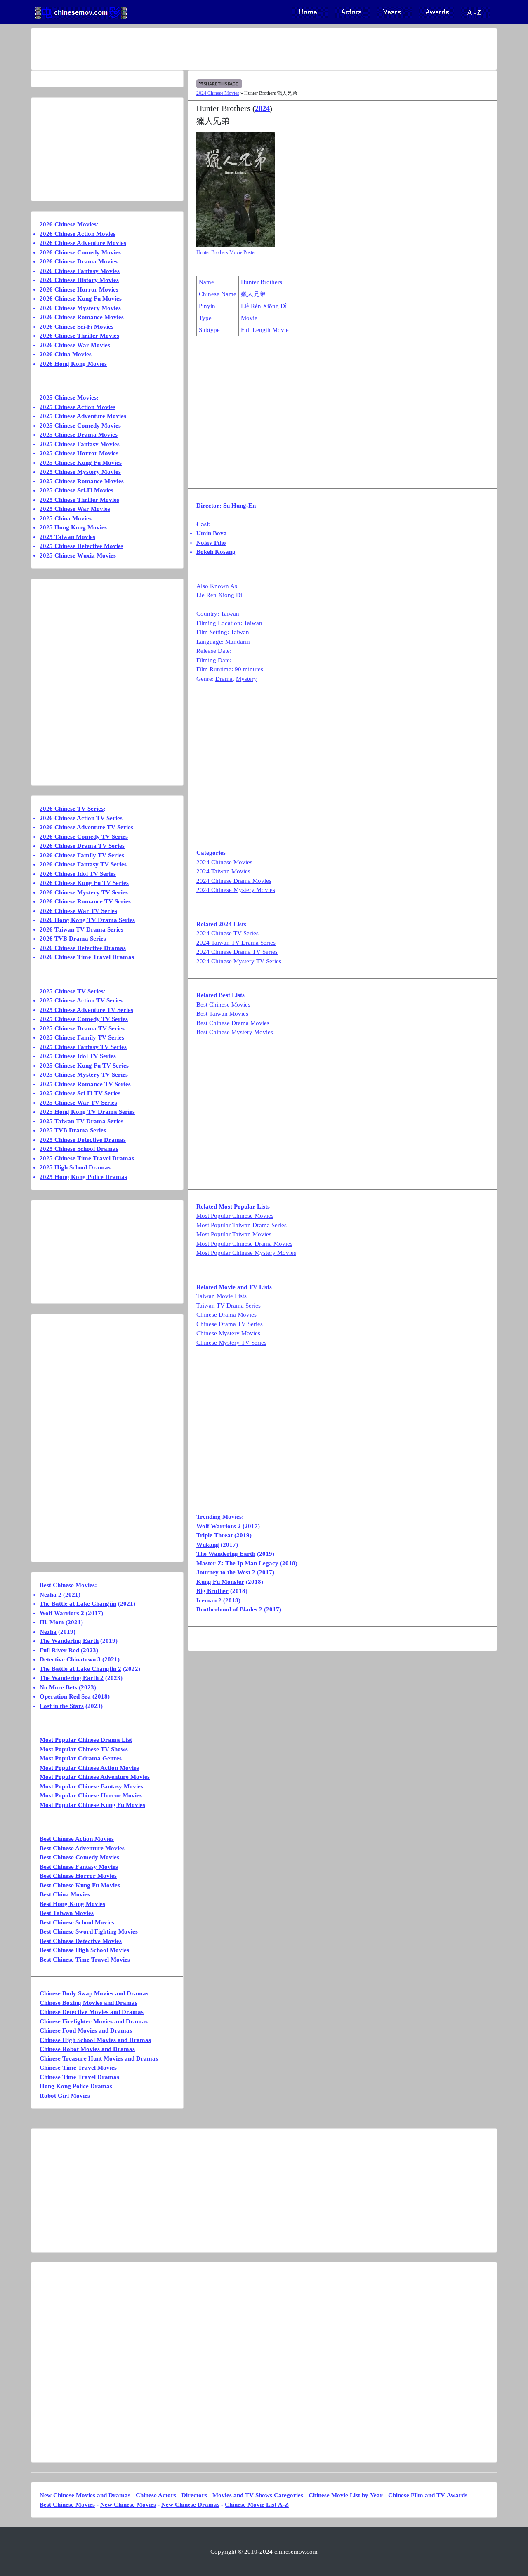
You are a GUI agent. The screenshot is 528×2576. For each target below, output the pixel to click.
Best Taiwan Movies (222, 1014)
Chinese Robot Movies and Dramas (87, 2049)
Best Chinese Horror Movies (78, 1876)
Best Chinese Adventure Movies (82, 1848)
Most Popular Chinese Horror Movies (91, 1795)
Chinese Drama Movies (226, 1315)
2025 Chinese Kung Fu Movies (81, 463)
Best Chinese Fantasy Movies (79, 1867)
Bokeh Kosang (216, 552)
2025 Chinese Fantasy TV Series (83, 1047)
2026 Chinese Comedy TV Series (84, 837)
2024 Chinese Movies (218, 93)
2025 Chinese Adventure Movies (83, 416)
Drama (224, 679)
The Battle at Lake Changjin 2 (80, 1669)
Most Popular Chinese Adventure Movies (95, 1777)
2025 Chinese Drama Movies (79, 435)
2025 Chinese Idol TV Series (78, 1056)
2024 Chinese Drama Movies (234, 881)
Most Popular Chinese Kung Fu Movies (92, 1805)
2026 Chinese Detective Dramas (83, 948)
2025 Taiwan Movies (67, 537)
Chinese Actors (156, 2495)
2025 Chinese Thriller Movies (79, 500)
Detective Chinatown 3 (70, 1659)
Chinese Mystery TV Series (231, 1343)
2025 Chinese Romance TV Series (85, 1084)
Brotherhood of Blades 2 (229, 1609)
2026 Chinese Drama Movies (79, 261)
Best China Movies (65, 1894)
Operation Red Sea (65, 1696)
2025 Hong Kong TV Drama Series (87, 1112)
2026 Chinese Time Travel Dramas (87, 957)
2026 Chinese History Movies (79, 280)
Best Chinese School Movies (77, 1922)
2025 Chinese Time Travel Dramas (87, 1158)
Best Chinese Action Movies (77, 1839)
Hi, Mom (52, 1622)
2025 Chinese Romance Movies (82, 481)
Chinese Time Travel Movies (78, 2068)
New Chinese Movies (128, 2505)
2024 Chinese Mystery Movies (236, 890)
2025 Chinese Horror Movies (79, 453)
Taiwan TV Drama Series (229, 1306)
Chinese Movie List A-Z (257, 2505)
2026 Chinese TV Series (72, 809)
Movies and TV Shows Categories (258, 2495)
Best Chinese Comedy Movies (79, 1857)
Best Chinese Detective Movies (81, 1941)
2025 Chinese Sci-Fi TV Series (80, 1093)
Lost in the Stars (62, 1706)
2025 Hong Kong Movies (73, 527)
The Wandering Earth (226, 1554)
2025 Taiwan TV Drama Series (81, 1121)
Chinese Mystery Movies (228, 1333)
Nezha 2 (51, 1595)
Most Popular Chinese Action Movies (89, 1768)
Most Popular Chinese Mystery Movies (246, 1253)
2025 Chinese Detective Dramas (83, 1140)
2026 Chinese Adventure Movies (83, 243)
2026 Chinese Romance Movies (82, 317)
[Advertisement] (231, 49)
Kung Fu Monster (220, 1582)
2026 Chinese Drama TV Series (82, 846)
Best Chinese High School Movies (84, 1950)
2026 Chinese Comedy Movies (80, 252)
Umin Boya (212, 533)
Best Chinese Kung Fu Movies (80, 1885)
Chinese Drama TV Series (230, 1324)
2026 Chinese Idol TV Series (78, 874)
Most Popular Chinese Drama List (86, 1740)
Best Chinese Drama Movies (233, 1023)
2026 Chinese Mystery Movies (80, 308)
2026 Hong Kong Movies (73, 364)
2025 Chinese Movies (68, 398)
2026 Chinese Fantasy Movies (80, 271)
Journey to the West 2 (226, 1572)
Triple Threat (214, 1535)
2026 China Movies (66, 354)
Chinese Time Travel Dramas (79, 2077)
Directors (194, 2495)
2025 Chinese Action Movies (78, 407)
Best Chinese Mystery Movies (235, 1032)
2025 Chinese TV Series (72, 991)
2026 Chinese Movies (68, 224)
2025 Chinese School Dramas (79, 1149)
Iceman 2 (209, 1600)
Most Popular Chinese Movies (235, 1216)
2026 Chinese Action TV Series (81, 818)
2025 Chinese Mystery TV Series (84, 1075)
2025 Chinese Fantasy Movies (80, 444)
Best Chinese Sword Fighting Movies (89, 1931)
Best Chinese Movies (223, 1005)
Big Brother (212, 1591)
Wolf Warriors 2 (219, 1526)
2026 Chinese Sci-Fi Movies (77, 327)
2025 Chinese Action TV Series (81, 1000)
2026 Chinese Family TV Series (82, 855)
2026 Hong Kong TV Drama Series (87, 920)
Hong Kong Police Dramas (76, 2086)
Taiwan (230, 614)
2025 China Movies (66, 518)
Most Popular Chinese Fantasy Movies (91, 1786)
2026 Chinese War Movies (75, 345)
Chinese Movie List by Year (346, 2495)
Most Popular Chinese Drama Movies (244, 1244)
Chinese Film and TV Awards (428, 2495)
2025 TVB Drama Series (73, 1130)
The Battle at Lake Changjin (78, 1604)
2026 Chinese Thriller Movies (79, 336)
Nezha (48, 1632)
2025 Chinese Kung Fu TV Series (84, 1066)
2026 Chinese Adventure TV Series (86, 827)
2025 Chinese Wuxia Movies (78, 555)
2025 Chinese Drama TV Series (82, 1028)
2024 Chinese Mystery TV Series (239, 961)
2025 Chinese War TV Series (78, 1103)
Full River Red (59, 1650)
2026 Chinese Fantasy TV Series (83, 864)
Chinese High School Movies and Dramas (95, 2040)
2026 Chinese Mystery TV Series (84, 892)
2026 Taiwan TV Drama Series (81, 929)
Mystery (246, 679)
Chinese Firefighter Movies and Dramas (94, 2021)
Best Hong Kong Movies (72, 1904)
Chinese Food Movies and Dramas (86, 2030)
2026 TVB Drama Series (73, 939)
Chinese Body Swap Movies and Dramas (94, 1993)
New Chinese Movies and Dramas (85, 2495)
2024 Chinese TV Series (227, 933)
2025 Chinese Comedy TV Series (84, 1019)
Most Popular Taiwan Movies (234, 1234)
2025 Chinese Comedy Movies (80, 426)
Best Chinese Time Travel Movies (85, 1960)
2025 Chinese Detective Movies (81, 546)
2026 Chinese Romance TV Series (85, 901)
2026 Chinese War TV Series (78, 911)
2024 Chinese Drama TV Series (237, 952)
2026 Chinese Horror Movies (79, 289)
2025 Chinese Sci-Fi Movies (77, 490)
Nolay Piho (211, 543)
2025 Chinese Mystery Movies (80, 472)
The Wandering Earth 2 (72, 1678)
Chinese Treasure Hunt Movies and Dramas (99, 2058)
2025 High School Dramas (75, 1167)
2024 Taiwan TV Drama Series (236, 943)
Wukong (208, 1545)
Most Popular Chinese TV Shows (84, 1749)
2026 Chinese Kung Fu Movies (81, 299)
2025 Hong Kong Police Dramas (83, 1177)
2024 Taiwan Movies (223, 871)
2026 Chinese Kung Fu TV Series (84, 883)
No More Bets (58, 1687)
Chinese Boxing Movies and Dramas (88, 2003)
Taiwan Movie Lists (222, 1296)
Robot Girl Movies (65, 2096)
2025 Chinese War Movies (75, 509)
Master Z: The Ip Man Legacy (237, 1563)
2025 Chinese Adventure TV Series (86, 1010)
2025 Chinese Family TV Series (82, 1037)
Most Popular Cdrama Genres (81, 1758)
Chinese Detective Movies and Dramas (92, 2012)
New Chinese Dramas (190, 2505)
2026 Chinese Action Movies (78, 234)
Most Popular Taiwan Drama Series (242, 1225)
